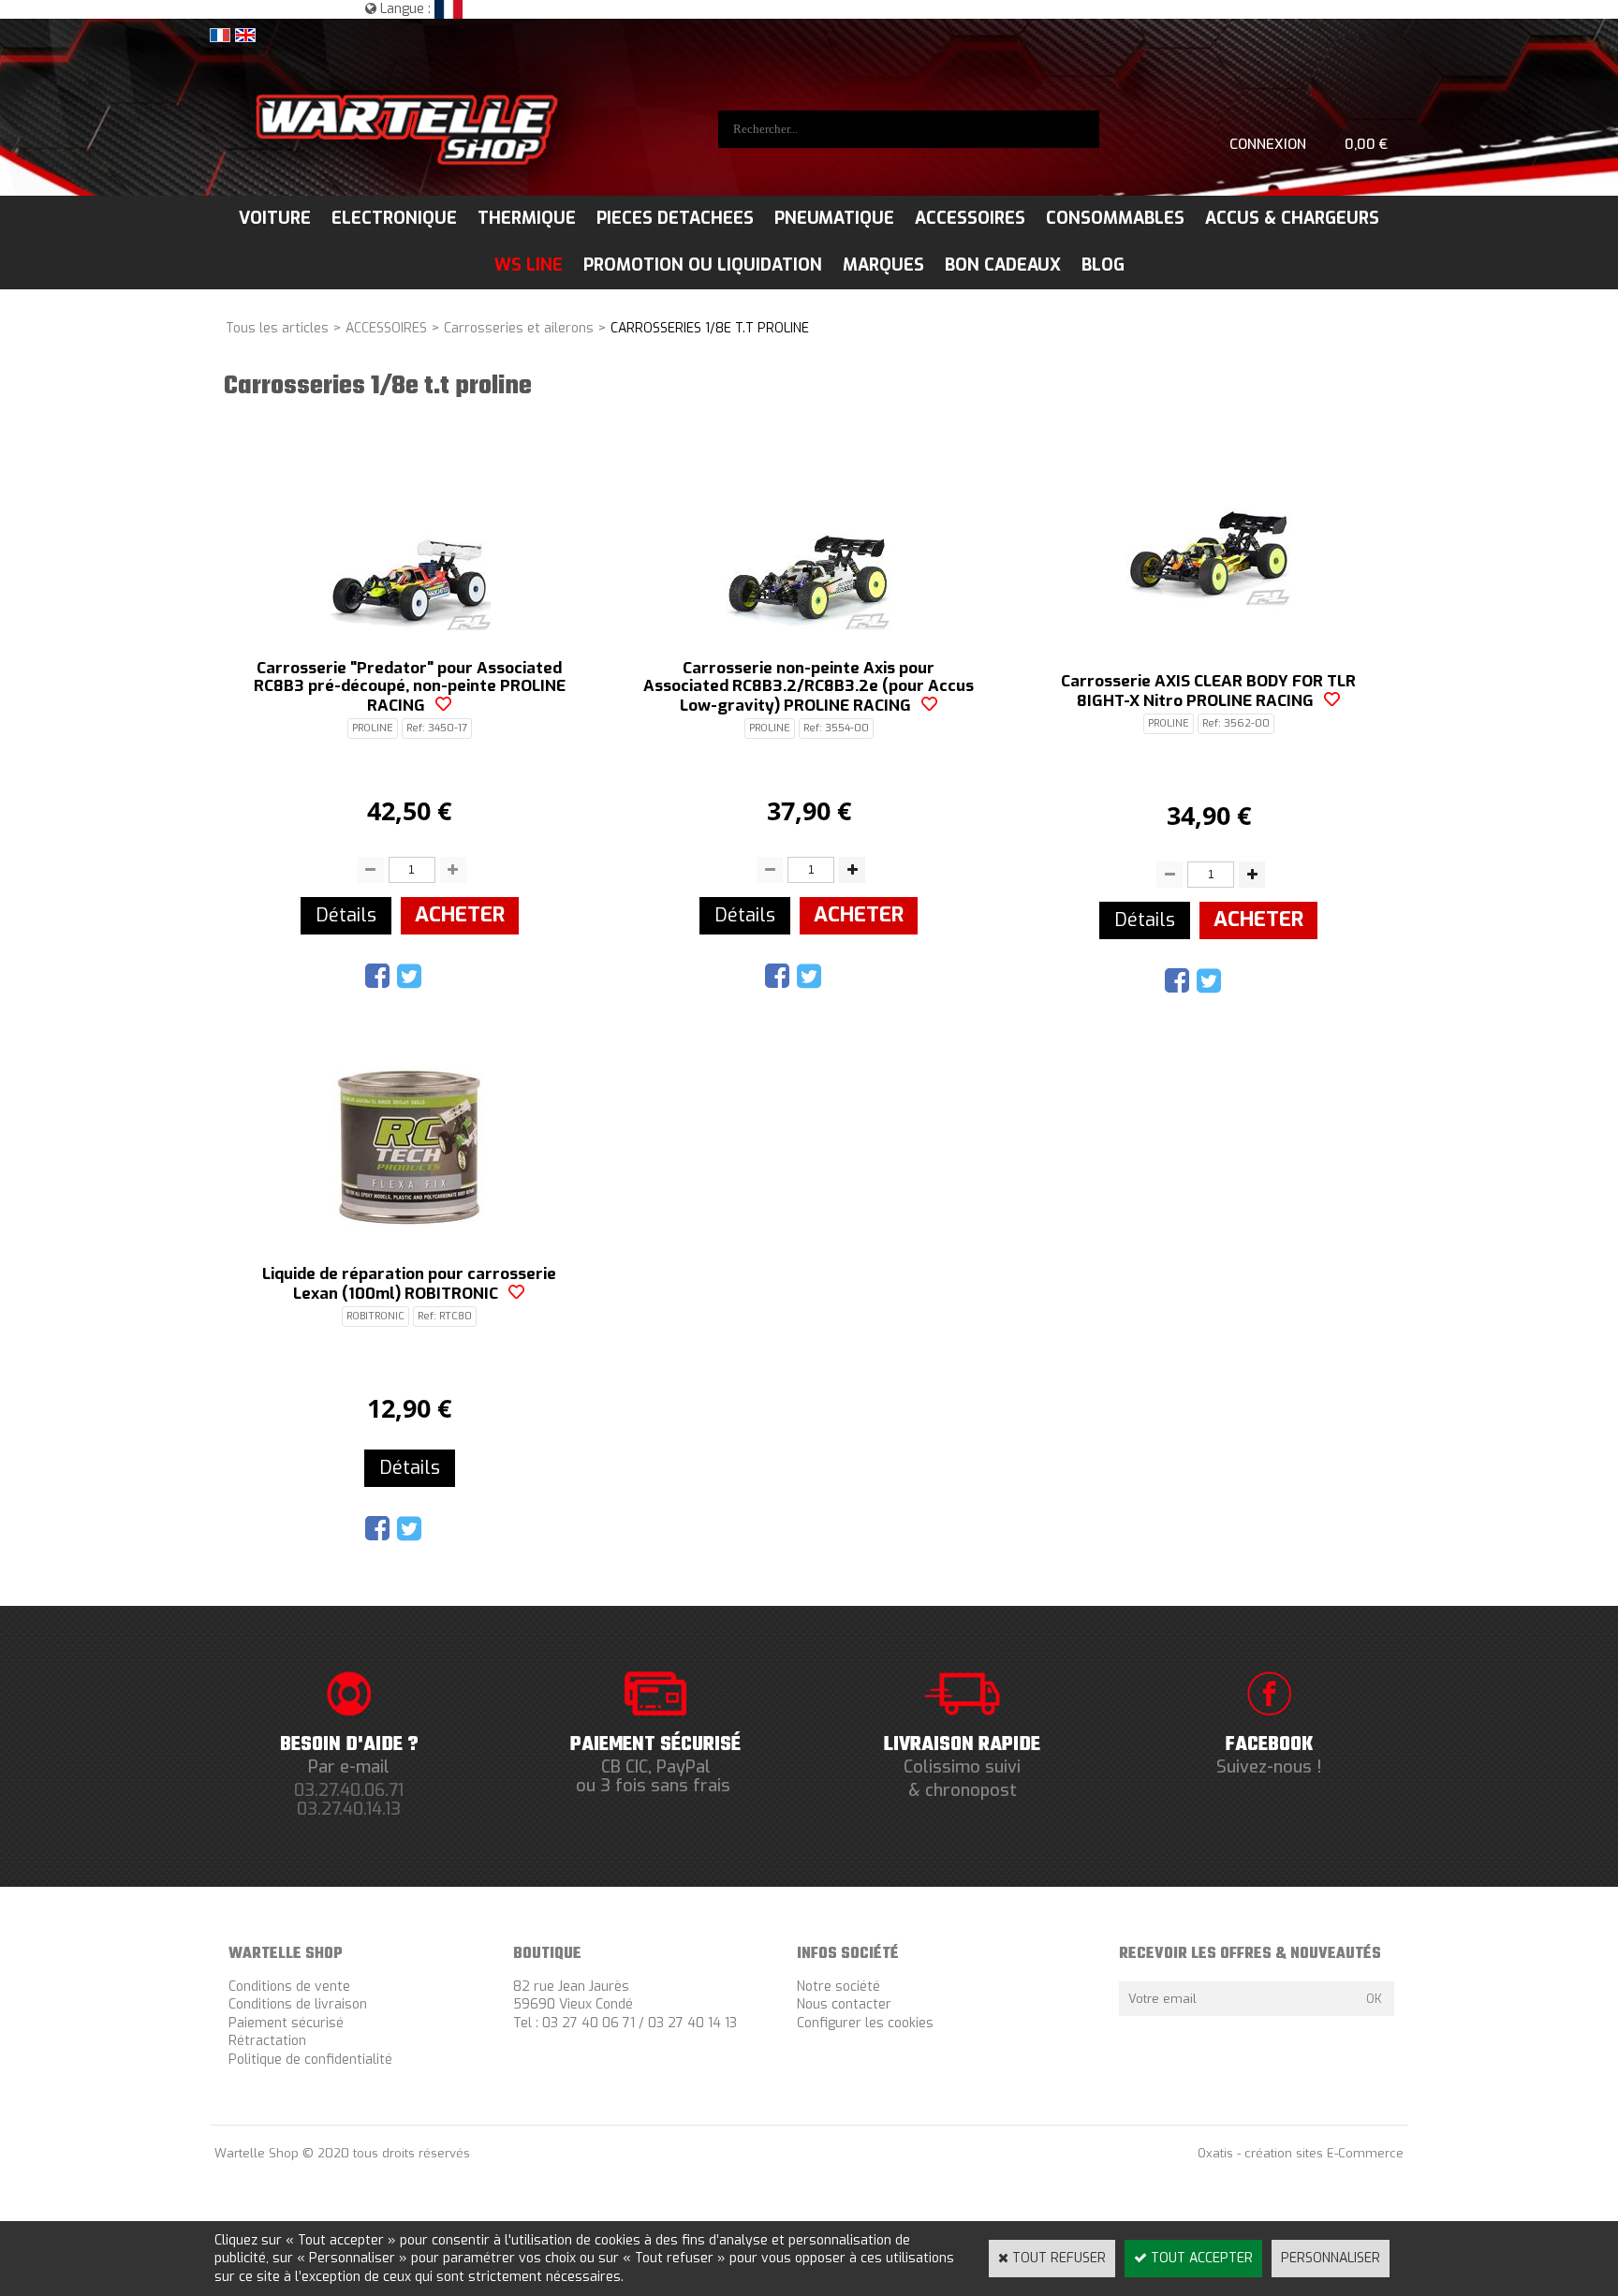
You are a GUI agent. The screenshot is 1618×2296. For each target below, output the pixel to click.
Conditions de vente (289, 1987)
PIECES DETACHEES (675, 218)
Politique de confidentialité (310, 2060)
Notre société (838, 1987)
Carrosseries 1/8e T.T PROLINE (710, 328)
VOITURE (275, 218)
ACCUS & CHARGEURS (1292, 218)
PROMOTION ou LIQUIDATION (703, 265)
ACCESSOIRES (970, 218)
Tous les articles (277, 328)
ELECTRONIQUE (394, 218)
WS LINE (529, 265)
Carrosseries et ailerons (519, 328)
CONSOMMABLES (1115, 218)
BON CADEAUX (1003, 265)
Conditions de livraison (298, 2004)
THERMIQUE (527, 218)
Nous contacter (844, 2004)
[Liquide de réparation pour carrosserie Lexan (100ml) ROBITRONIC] (410, 1223)
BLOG (1103, 265)
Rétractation (267, 2041)
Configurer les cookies (865, 2023)
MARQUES (883, 265)
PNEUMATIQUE (834, 218)
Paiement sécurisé (286, 2023)
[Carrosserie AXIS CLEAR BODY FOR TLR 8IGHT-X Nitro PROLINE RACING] (1208, 630)
